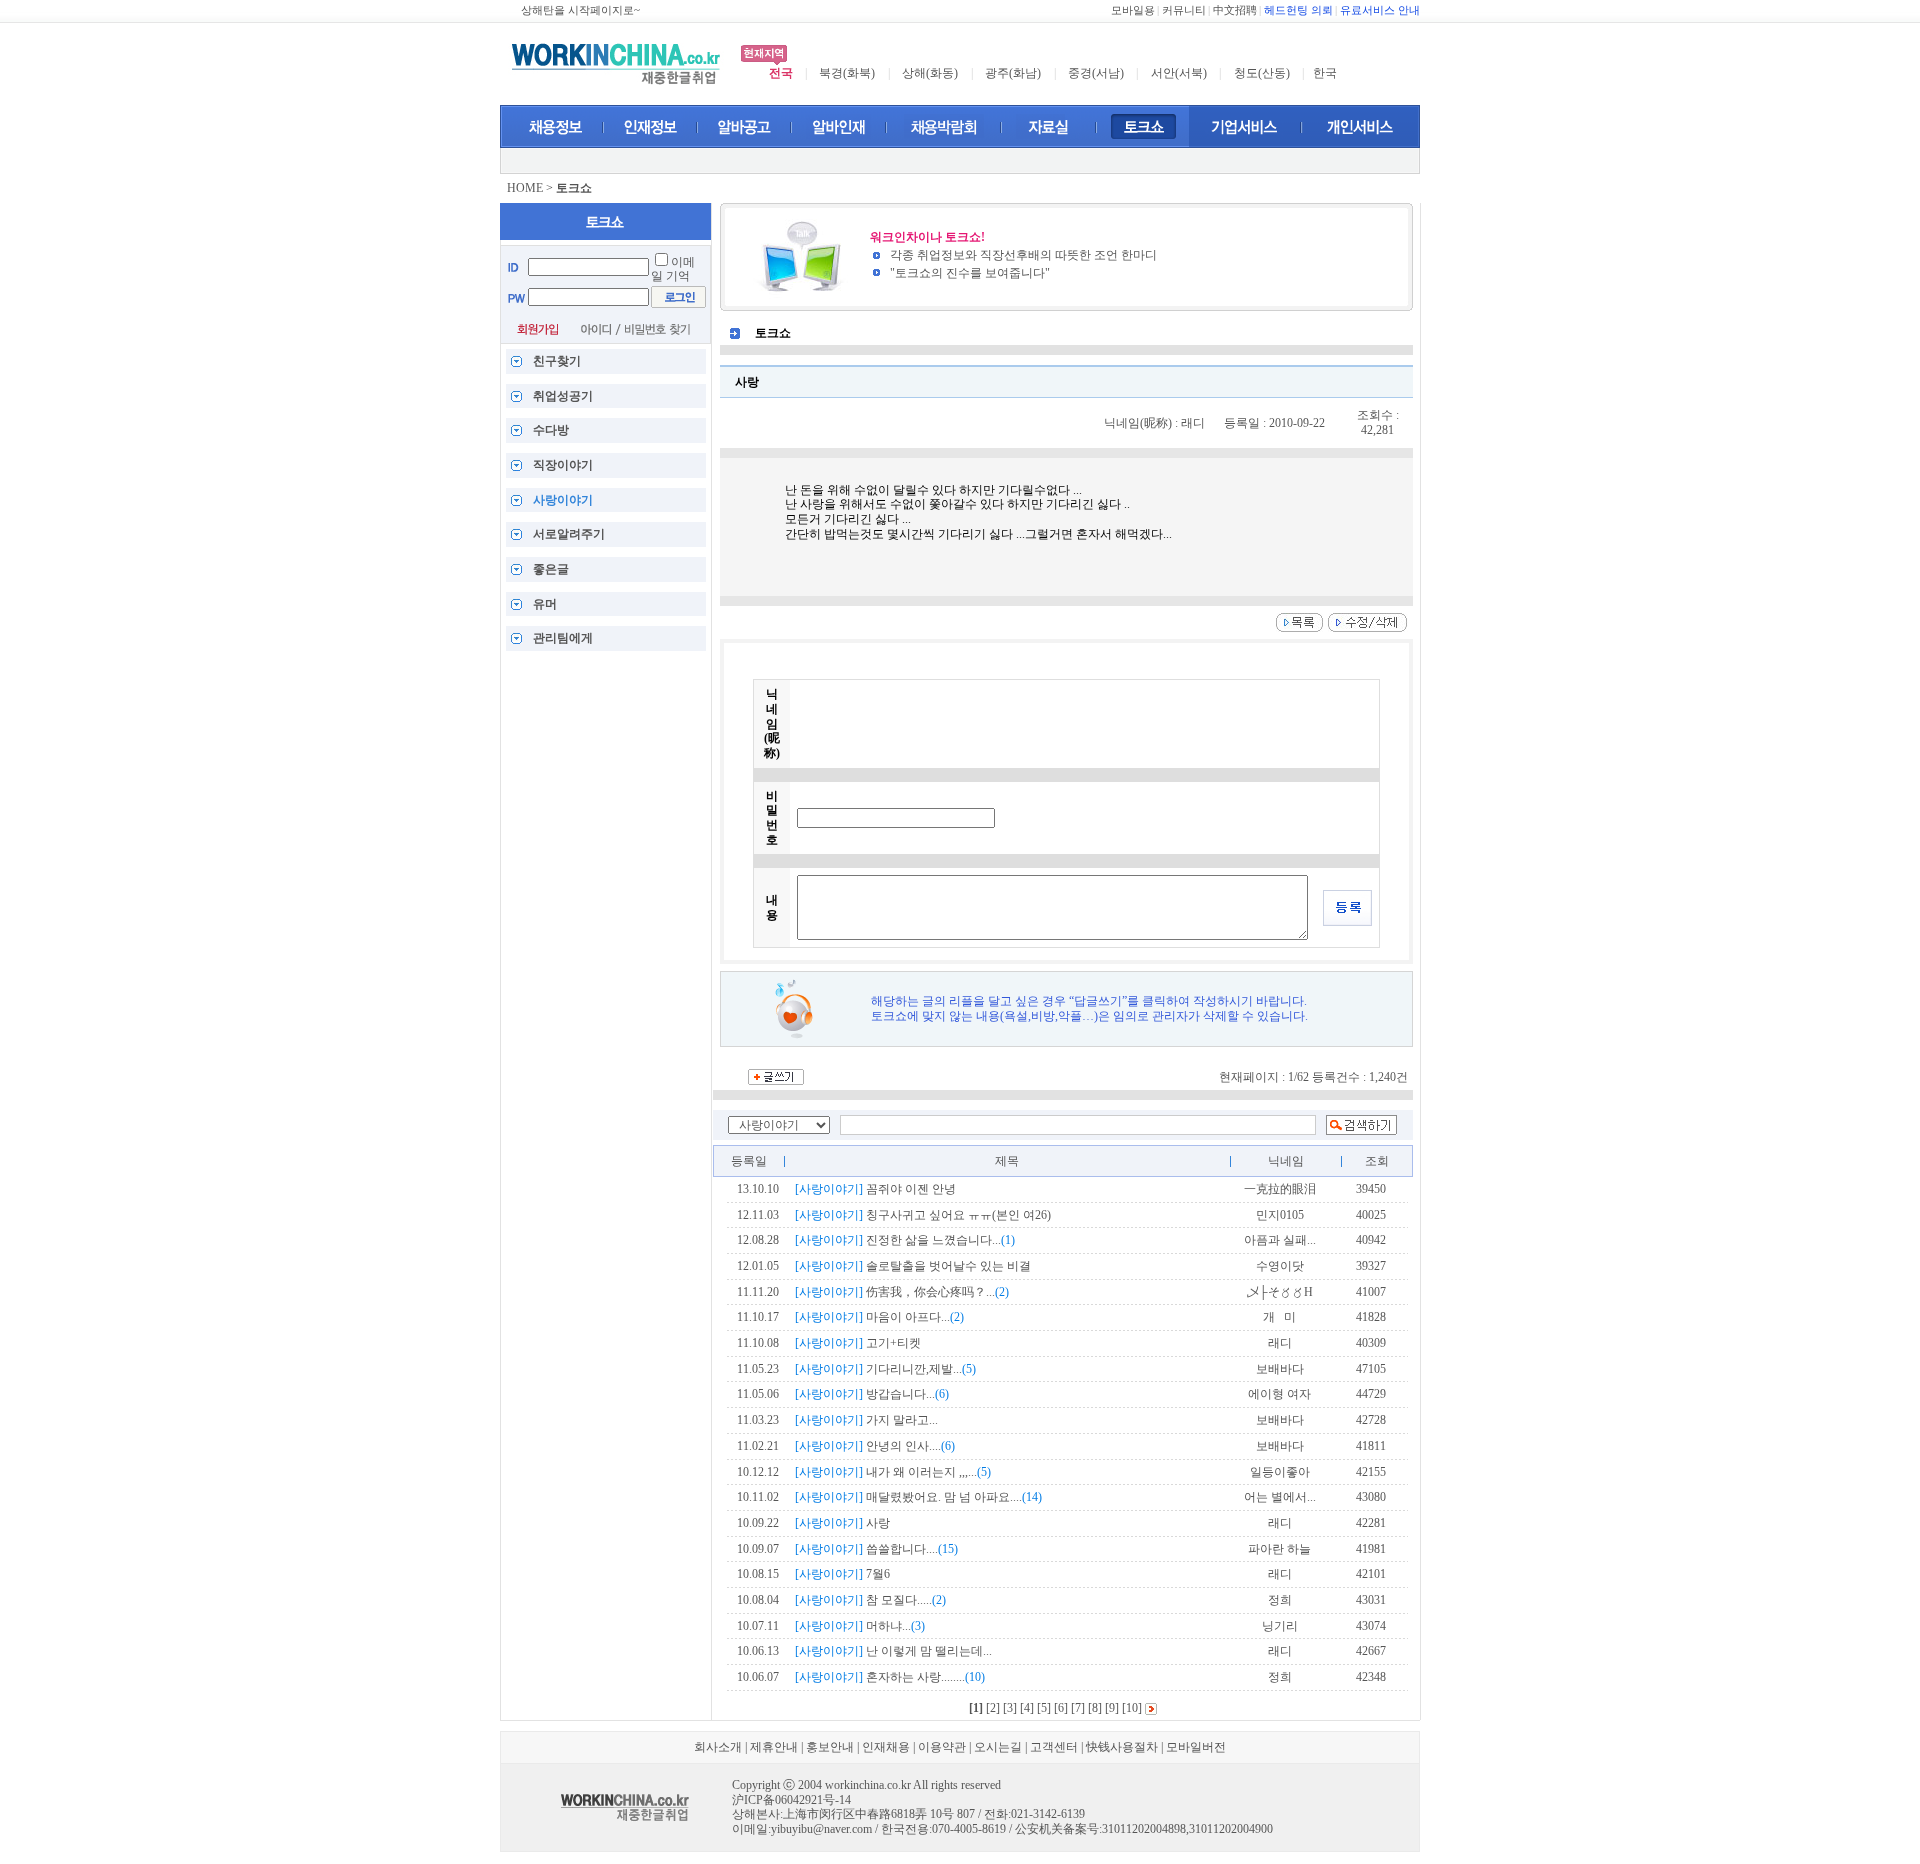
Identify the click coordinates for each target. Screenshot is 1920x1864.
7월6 (842, 1574)
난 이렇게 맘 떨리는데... (893, 1651)
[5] (1044, 1708)
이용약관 (942, 1747)
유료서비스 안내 (1380, 10)
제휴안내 (774, 1747)
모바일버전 (1196, 1747)
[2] (993, 1708)
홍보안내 (830, 1747)
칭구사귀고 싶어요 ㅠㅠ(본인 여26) (923, 1215)
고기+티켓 (858, 1343)
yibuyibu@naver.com (821, 1829)
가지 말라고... (866, 1420)
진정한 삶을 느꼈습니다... (905, 1240)
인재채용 (886, 1747)
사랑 (842, 1523)
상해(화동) (930, 73)
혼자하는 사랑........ (890, 1677)
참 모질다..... (870, 1600)
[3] (1010, 1708)
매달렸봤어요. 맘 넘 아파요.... (918, 1497)
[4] (1027, 1708)
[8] (1095, 1708)
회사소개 (718, 1747)
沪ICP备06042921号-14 (791, 1800)
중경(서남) (1096, 73)
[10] (1132, 1708)
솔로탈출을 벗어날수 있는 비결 (913, 1266)
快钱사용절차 (1122, 1747)
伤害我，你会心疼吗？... (902, 1292)
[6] (1061, 1708)
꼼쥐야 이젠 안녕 (875, 1189)
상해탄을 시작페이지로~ (580, 10)
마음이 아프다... (879, 1317)
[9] (1112, 1708)
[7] (1078, 1708)
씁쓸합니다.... (876, 1549)
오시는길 (998, 1747)
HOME (525, 188)
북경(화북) (847, 73)
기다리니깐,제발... (885, 1369)
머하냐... (860, 1626)
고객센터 (1054, 1747)
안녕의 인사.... (875, 1446)
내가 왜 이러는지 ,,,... (893, 1472)
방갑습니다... (872, 1394)
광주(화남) (1013, 73)
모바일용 (1133, 10)
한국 (1325, 73)
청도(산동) (1262, 73)
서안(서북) (1179, 73)
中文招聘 (1235, 10)
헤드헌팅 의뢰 (1298, 10)
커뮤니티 (1184, 10)
